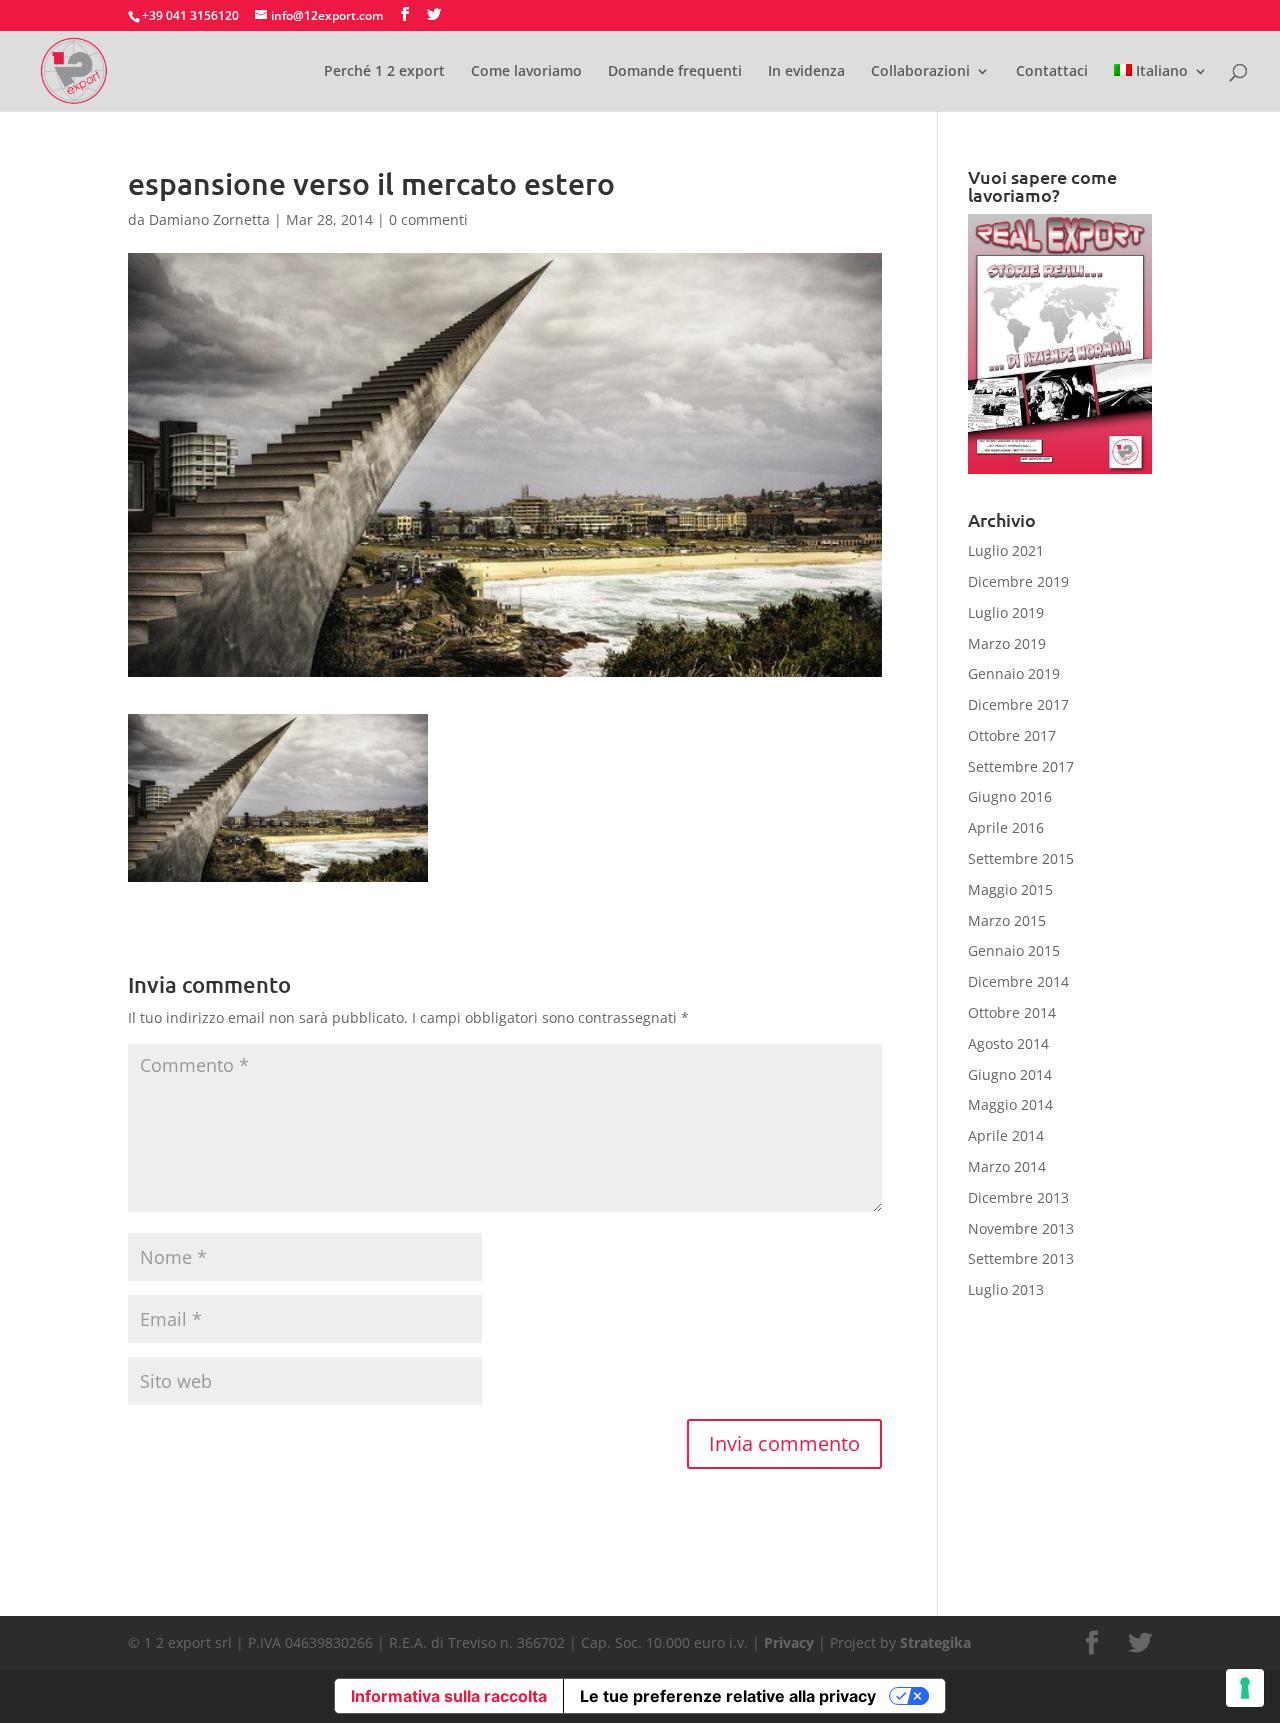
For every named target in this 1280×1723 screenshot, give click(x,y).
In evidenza (806, 72)
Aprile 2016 (1006, 827)
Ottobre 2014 (1012, 1012)
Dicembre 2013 (1018, 1197)
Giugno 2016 (1010, 796)
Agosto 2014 (1008, 1043)
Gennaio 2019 (1014, 673)
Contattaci (1052, 72)
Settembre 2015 (1021, 858)
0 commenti (428, 219)
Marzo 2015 (1007, 920)
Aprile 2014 (1006, 1135)
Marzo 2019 (1007, 643)
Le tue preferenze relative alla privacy (728, 1696)
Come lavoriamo (526, 72)
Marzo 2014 (1007, 1166)
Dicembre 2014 (1018, 981)
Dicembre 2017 (1018, 704)
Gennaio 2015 (1014, 950)
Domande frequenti (675, 72)
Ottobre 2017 (1012, 735)
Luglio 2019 (1006, 612)
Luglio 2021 (1006, 550)
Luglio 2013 (1006, 1289)
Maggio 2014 (1010, 1104)
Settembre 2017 (1021, 766)
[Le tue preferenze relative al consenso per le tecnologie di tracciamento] (1245, 1688)
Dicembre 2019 (1018, 581)
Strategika (935, 1642)
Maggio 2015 (1010, 889)
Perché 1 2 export (384, 72)
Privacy (789, 1642)
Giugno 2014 (1010, 1074)
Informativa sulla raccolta (449, 1696)
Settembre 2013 (1021, 1258)
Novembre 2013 (1021, 1228)
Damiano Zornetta (209, 219)
